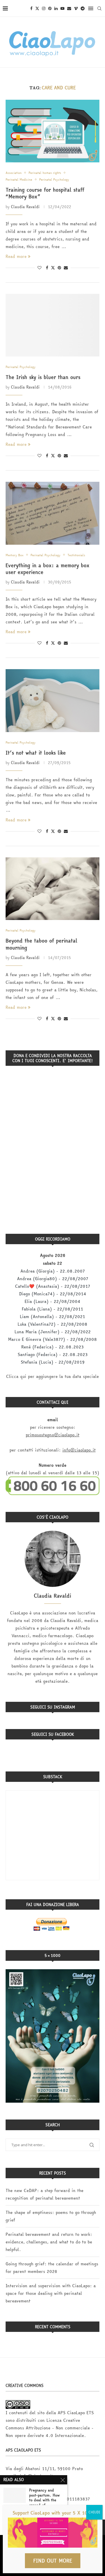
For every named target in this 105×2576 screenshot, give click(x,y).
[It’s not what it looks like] (53, 700)
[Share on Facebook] (47, 268)
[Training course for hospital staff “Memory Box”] (53, 131)
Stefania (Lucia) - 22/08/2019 (53, 1362)
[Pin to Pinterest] (59, 268)
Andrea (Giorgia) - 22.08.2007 (53, 1271)
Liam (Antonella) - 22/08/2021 (53, 1317)
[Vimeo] (76, 8)
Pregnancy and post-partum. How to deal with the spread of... (44, 2498)
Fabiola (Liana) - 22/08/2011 (53, 1309)
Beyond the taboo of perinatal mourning (41, 944)
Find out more (53, 2561)
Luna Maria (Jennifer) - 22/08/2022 (53, 1332)
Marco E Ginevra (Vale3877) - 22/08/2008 (53, 1339)
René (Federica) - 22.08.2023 (53, 1347)
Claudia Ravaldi (25, 207)
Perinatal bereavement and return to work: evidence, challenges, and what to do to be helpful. (49, 2242)
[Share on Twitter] (53, 268)
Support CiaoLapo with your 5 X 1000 (53, 2513)
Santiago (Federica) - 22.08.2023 (53, 1354)
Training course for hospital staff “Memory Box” (45, 193)
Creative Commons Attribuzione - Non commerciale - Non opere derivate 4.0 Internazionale (50, 2428)
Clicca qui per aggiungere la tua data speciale (53, 1376)
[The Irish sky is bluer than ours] (53, 325)
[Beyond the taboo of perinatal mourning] (53, 889)
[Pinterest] (50, 8)
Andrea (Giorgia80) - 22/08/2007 (53, 1279)
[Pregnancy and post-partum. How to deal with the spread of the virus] (15, 2495)
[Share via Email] (66, 268)
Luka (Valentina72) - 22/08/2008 (53, 1324)
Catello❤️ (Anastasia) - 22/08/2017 (53, 1286)
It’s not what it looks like (36, 753)
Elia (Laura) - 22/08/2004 (53, 1301)
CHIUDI (94, 2512)
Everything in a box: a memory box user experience (47, 569)
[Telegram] (83, 8)
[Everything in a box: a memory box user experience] (53, 513)
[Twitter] (37, 8)
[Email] (69, 8)
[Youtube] (62, 8)
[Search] (99, 8)
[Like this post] (39, 268)
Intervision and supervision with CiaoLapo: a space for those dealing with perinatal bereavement (51, 2293)
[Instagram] (44, 8)
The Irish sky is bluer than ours (43, 377)
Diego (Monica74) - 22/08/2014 (53, 1294)
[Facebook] (31, 8)
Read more (16, 256)
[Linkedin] (56, 8)
